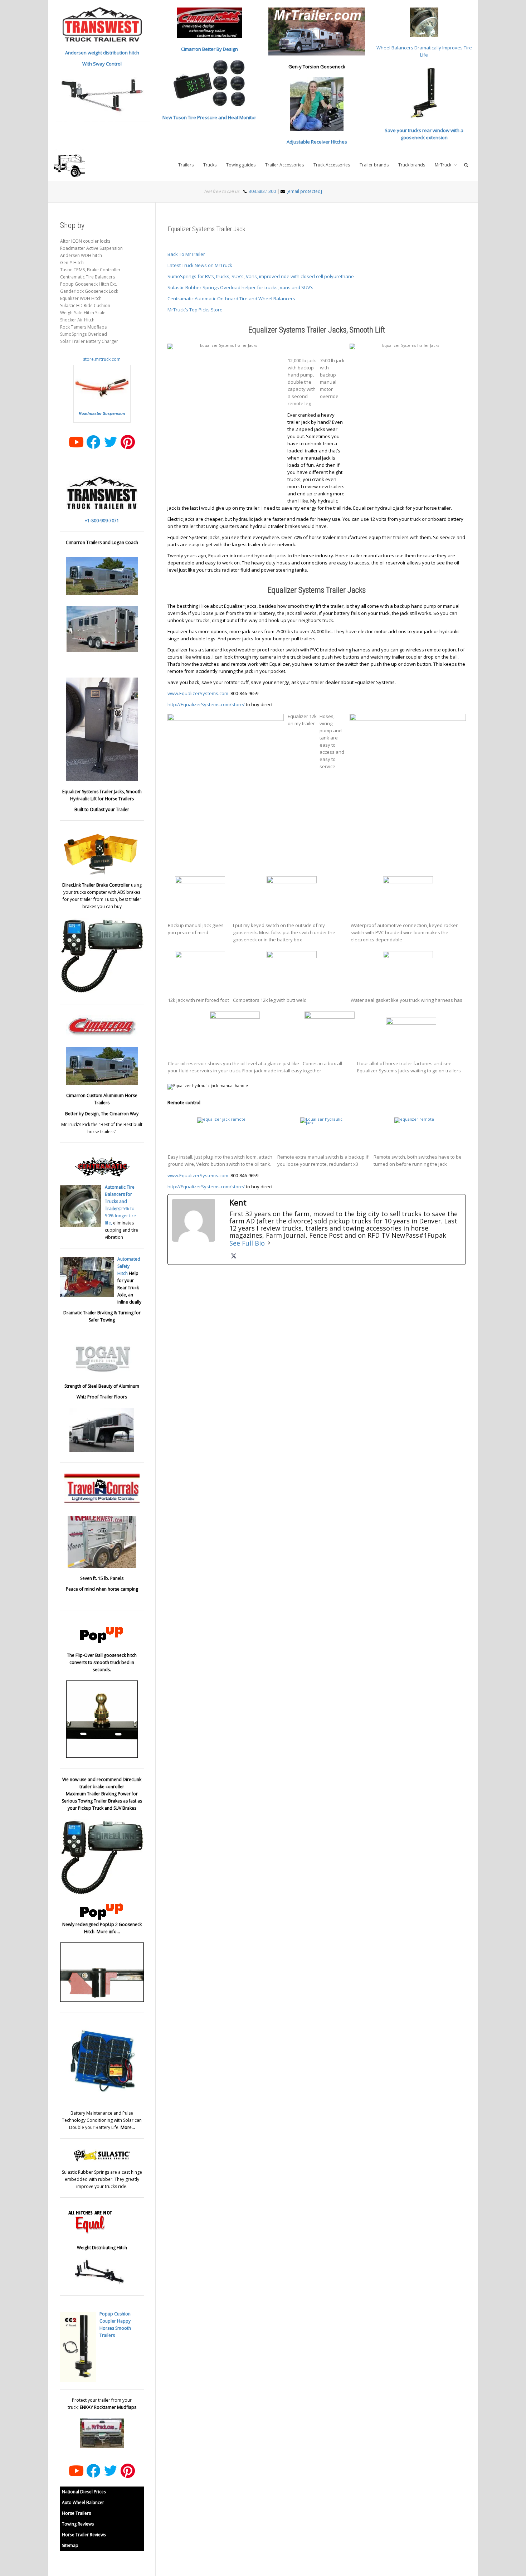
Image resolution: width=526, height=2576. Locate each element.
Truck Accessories (332, 165)
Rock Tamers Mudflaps (83, 327)
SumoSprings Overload (84, 334)
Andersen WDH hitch (81, 255)
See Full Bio (247, 1243)
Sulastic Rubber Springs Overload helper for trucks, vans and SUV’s (240, 287)
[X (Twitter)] (234, 1256)
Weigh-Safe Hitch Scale (83, 313)
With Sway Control (102, 64)
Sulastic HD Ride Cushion (85, 305)
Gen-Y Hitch (72, 263)
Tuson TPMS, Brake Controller (90, 270)
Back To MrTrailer (186, 254)
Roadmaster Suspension (102, 413)
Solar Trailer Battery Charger (89, 341)
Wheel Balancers (395, 48)
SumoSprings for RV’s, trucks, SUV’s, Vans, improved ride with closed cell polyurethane (261, 276)
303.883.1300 (262, 191)
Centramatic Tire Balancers (87, 277)
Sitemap (70, 2545)
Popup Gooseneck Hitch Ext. (89, 284)
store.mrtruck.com (102, 359)
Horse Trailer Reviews (84, 2535)
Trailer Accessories (284, 165)
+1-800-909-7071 (102, 521)
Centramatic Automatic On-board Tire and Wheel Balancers (231, 299)
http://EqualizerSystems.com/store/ (206, 704)
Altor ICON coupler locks (85, 241)
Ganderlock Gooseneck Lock (89, 291)
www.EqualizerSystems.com (198, 693)
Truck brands (412, 165)
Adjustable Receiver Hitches (317, 142)
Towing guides (241, 165)
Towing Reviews (78, 2524)
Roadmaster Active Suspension (91, 248)
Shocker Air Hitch (77, 320)
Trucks (210, 165)
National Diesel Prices (84, 2492)
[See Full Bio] (269, 1243)
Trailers (186, 165)
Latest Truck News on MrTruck (200, 265)
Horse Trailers (76, 2513)
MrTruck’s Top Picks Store (195, 310)
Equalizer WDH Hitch (81, 298)
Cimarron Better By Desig (208, 49)
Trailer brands (374, 165)
